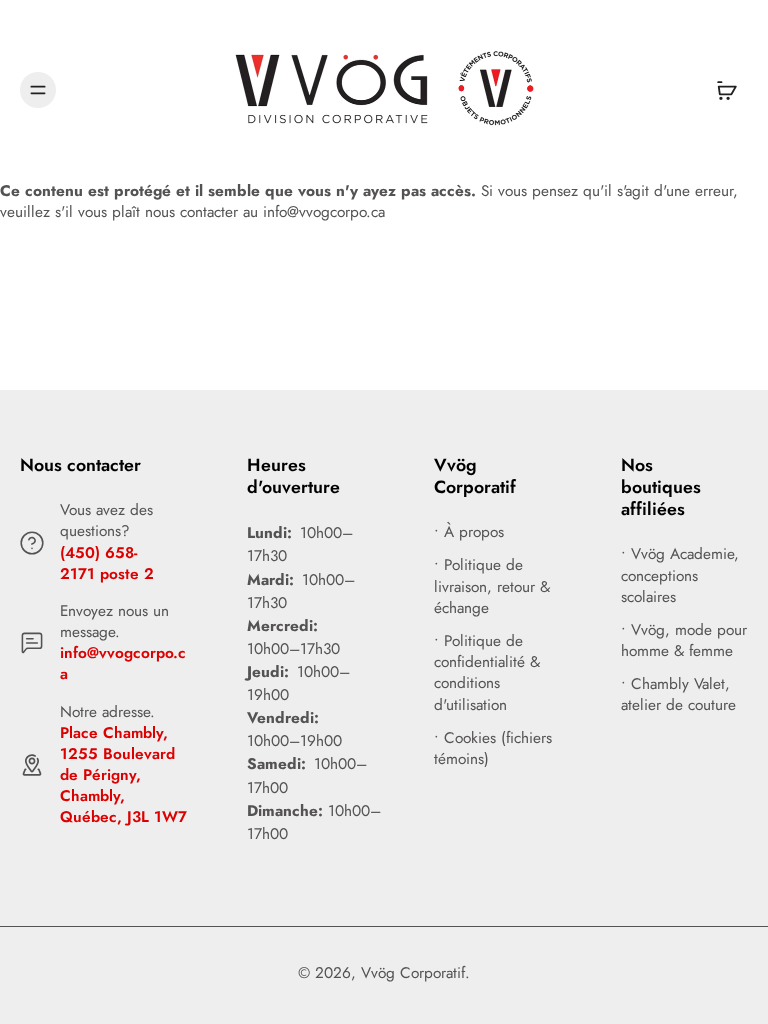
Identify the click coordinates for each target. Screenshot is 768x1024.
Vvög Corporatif (413, 973)
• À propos (469, 532)
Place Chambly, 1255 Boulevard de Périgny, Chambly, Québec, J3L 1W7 (123, 775)
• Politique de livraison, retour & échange (492, 586)
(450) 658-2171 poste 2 (107, 563)
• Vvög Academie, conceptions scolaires (680, 575)
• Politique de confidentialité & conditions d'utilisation (487, 673)
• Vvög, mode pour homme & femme (684, 641)
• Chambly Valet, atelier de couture (678, 695)
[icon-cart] (726, 90)
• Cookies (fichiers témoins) (493, 749)
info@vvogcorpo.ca (123, 663)
